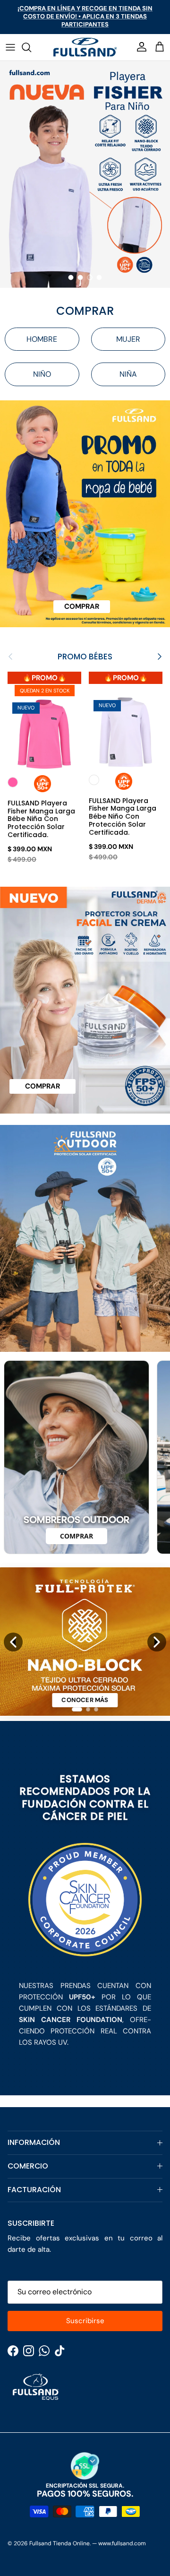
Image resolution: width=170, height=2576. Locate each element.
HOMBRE (42, 339)
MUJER (128, 339)
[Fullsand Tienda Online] (85, 47)
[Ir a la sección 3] (96, 1709)
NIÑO (42, 374)
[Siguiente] (157, 1642)
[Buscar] (31, 47)
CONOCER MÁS (85, 1700)
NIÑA (128, 374)
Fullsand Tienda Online (59, 2543)
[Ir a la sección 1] (77, 1709)
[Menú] (10, 47)
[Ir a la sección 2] (88, 1709)
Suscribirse (85, 2321)
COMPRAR (76, 1536)
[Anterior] (13, 1642)
